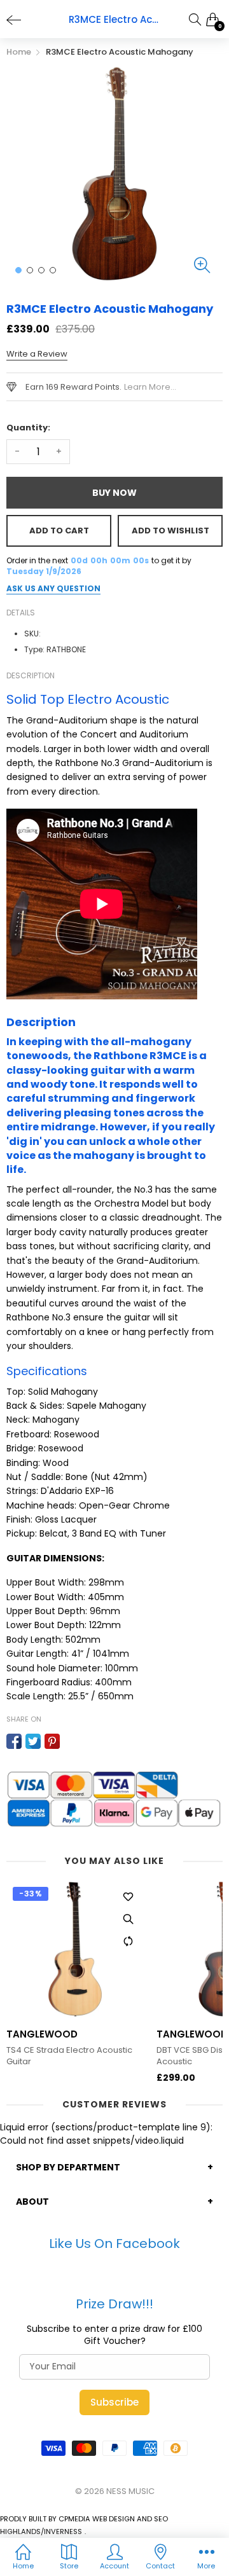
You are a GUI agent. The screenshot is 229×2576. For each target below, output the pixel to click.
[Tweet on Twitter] (33, 1741)
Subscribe (114, 2402)
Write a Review (37, 354)
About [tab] (32, 2202)
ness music (130, 2491)
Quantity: (28, 428)
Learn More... (150, 387)
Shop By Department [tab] (68, 2167)
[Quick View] (128, 1919)
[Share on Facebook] (14, 1741)
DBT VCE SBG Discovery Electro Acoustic (69, 2056)
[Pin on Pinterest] (52, 1741)
